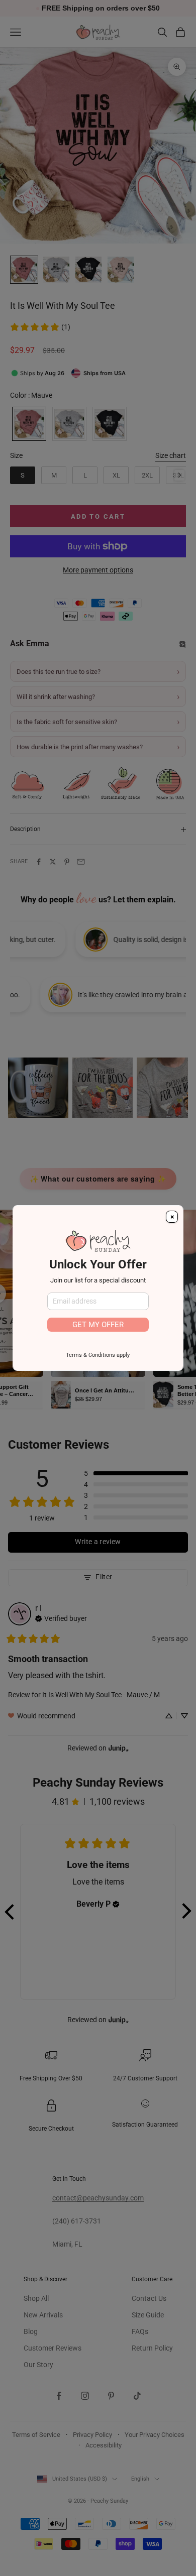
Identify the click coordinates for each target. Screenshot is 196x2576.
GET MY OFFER (98, 1325)
